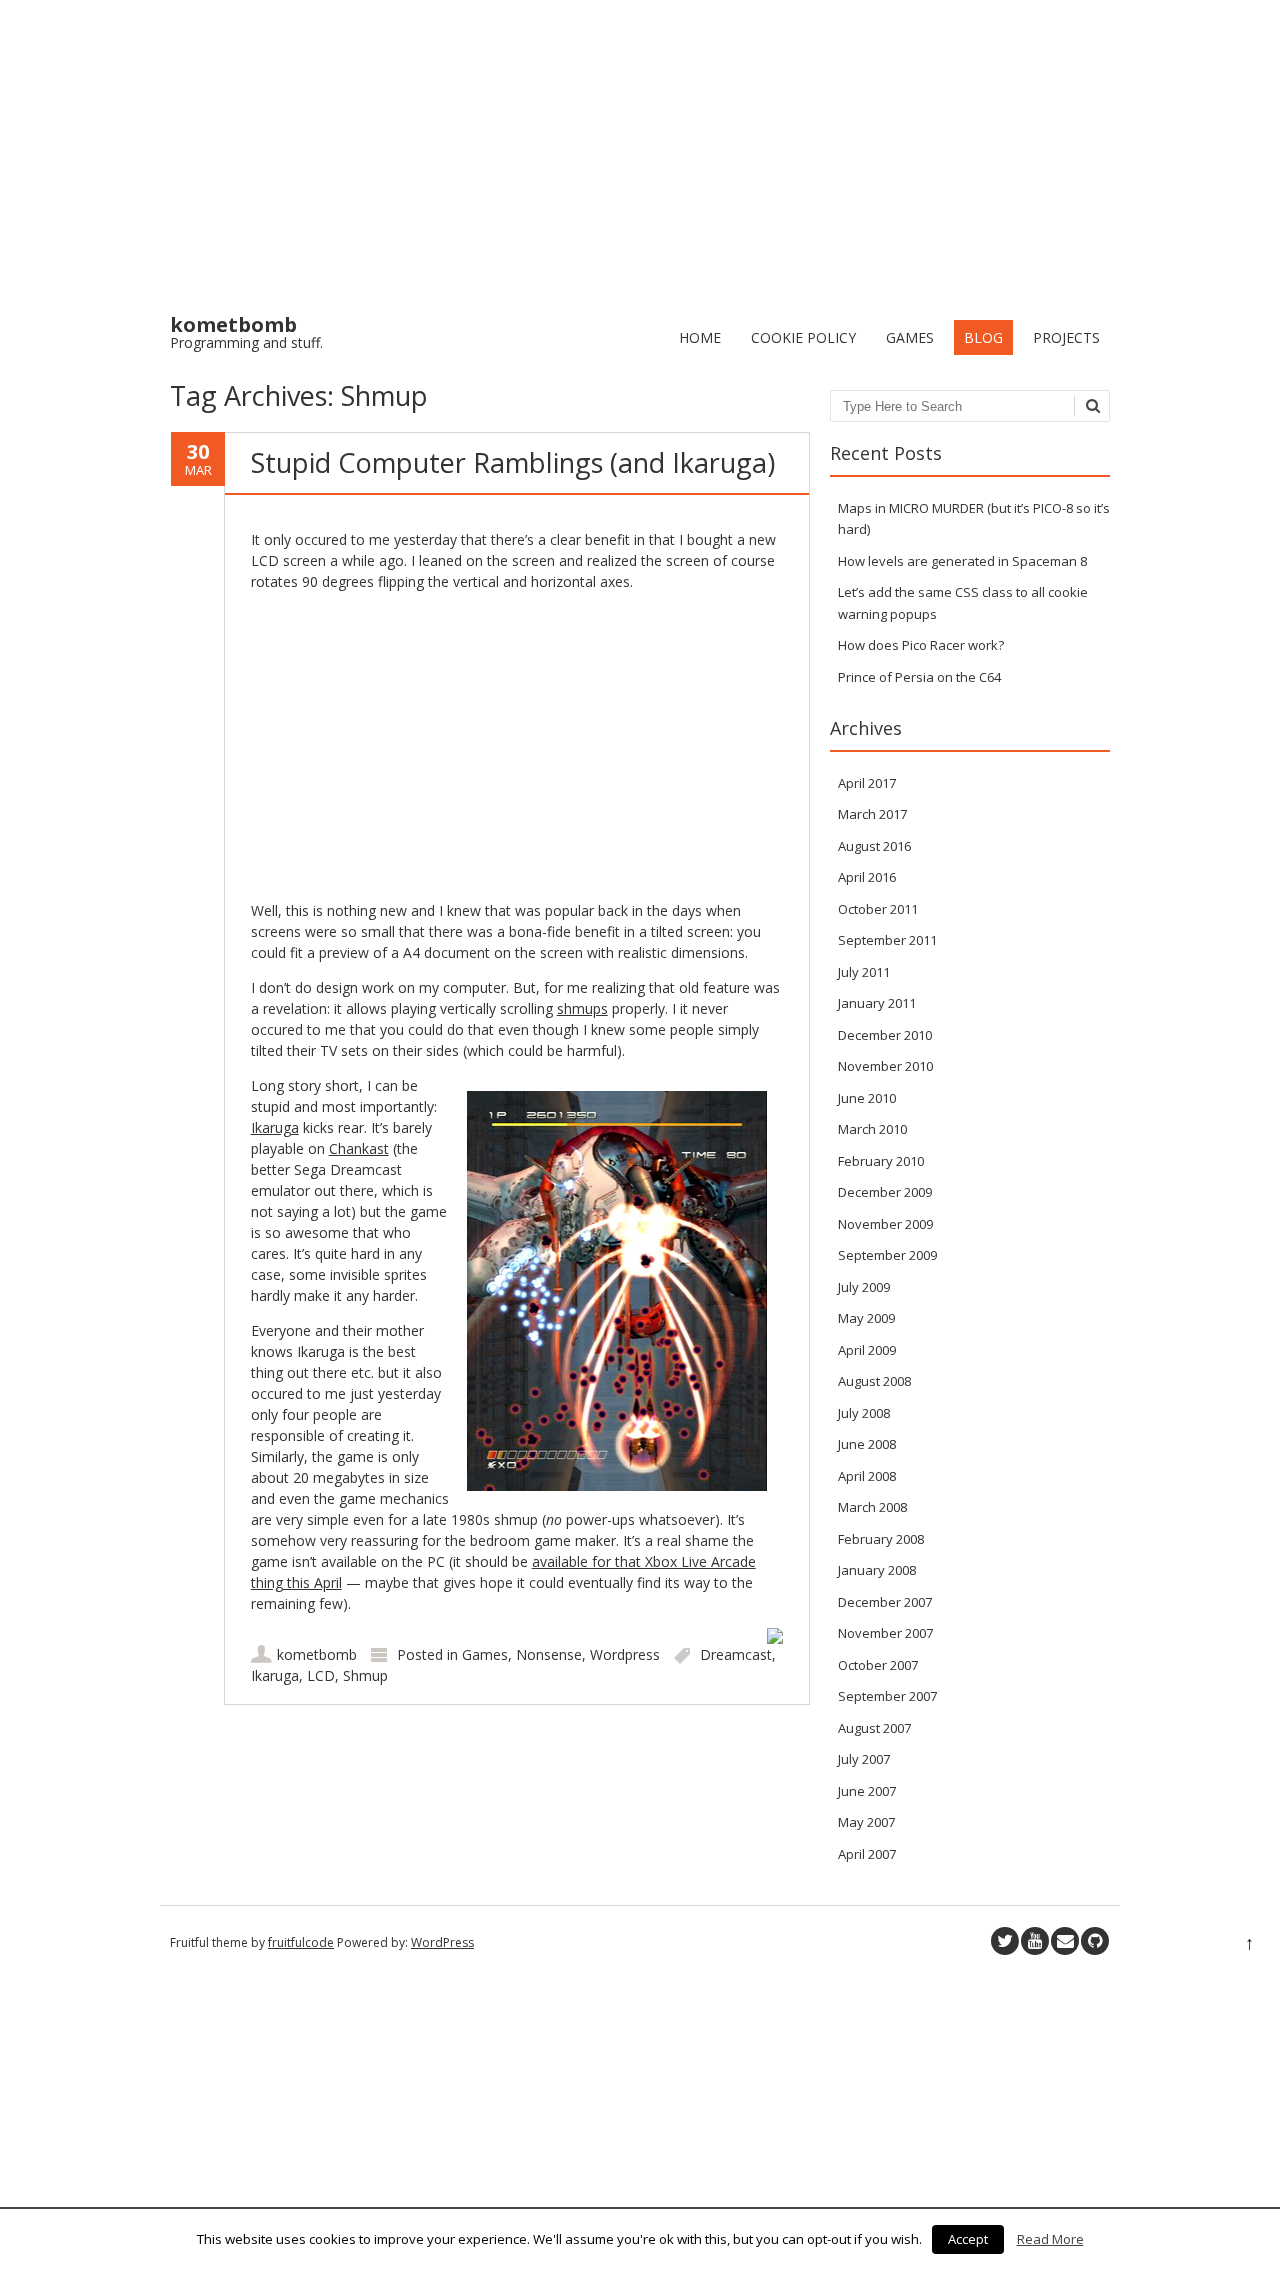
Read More (1050, 2239)
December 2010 (885, 1035)
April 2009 (867, 1350)
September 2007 (887, 1696)
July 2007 (864, 1759)
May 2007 (866, 1822)
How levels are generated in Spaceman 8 (962, 561)
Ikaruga (275, 1127)
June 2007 (867, 1791)
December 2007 (885, 1602)
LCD (321, 1675)
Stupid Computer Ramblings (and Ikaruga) (513, 462)
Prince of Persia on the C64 (919, 677)
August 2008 (874, 1381)
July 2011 (864, 972)
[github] (1095, 1941)
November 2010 (885, 1066)
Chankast (359, 1148)
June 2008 (867, 1444)
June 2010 (867, 1098)
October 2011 (878, 909)
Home (700, 337)
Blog (983, 337)
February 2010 (881, 1161)
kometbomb (317, 1654)
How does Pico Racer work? (921, 645)
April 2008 (867, 1476)
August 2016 (874, 846)
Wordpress (625, 1654)
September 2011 (887, 940)
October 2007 (878, 1665)
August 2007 (874, 1728)
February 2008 (881, 1539)
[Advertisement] (640, 150)
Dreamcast (736, 1654)
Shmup (365, 1675)
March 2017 (872, 814)
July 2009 (864, 1287)
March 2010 (872, 1129)
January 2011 (877, 1003)
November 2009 (885, 1224)
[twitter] (1005, 1941)
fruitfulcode (301, 1942)
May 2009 (866, 1318)
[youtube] (1035, 1941)
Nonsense (549, 1654)
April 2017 (867, 783)
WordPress (442, 1942)
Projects (1066, 337)
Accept (968, 2239)
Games (910, 337)
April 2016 (867, 877)
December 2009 (885, 1192)
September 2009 (887, 1255)
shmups (582, 1008)
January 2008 (877, 1570)
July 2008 (864, 1413)
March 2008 (872, 1507)
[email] (1065, 1941)
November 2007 (885, 1633)
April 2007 (867, 1854)
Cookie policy (803, 337)
